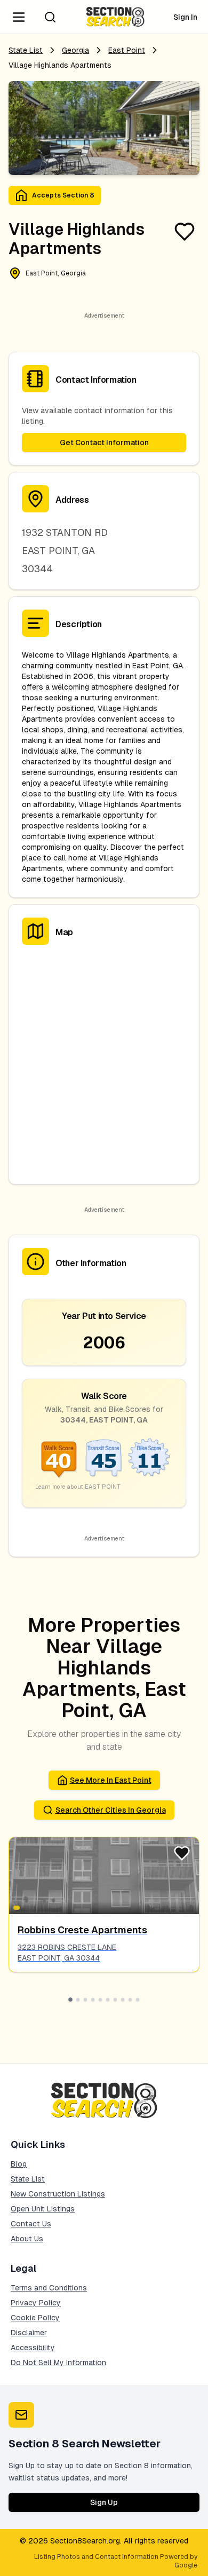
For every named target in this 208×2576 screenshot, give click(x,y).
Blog (19, 2164)
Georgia (75, 50)
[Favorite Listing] (185, 232)
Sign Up (104, 2502)
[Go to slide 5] (100, 2000)
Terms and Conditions (49, 2288)
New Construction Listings (58, 2194)
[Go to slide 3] (85, 2000)
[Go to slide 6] (108, 2000)
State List (26, 50)
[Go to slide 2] (78, 2000)
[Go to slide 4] (93, 2000)
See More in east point (111, 1780)
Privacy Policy (36, 2303)
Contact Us (31, 2224)
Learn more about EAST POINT (78, 1487)
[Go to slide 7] (115, 2000)
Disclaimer (29, 2333)
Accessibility (33, 2348)
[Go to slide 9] (130, 2000)
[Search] (50, 17)
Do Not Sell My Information (58, 2362)
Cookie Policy (35, 2318)
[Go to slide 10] (138, 2000)
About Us (27, 2239)
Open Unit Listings (43, 2209)
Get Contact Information (104, 442)
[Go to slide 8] (123, 2000)
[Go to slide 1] (70, 2000)
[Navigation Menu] (19, 17)
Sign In (185, 17)
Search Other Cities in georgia (111, 1810)
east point (127, 50)
